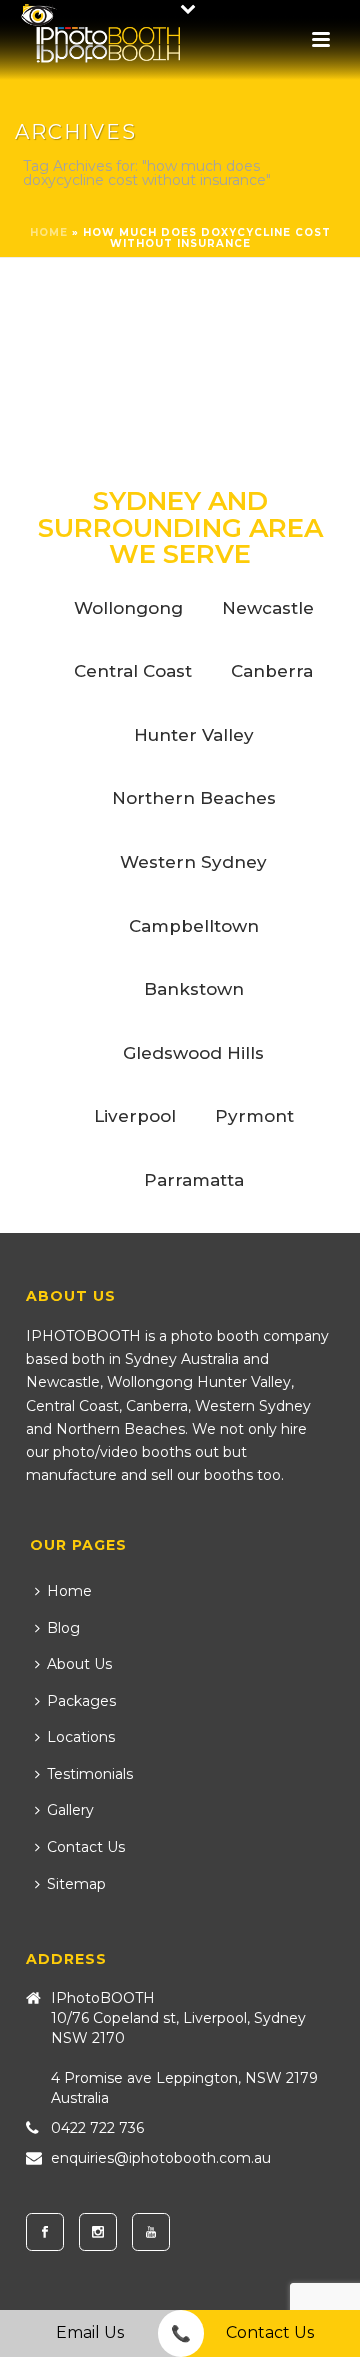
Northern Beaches (194, 798)
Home (49, 232)
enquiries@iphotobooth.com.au (161, 2158)
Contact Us (86, 1847)
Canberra (272, 671)
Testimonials (90, 1774)
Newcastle (268, 608)
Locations (81, 1737)
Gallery (70, 1810)
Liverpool (135, 1116)
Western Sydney (193, 862)
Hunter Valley (194, 735)
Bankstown (194, 989)
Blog (63, 1628)
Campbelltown (194, 926)
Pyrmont (254, 1116)
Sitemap (76, 1884)
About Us (79, 1664)
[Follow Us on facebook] (45, 2232)
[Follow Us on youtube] (151, 2232)
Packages (81, 1701)
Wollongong (128, 608)
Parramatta (194, 1180)
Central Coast (133, 671)
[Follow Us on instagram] (98, 2232)
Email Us (90, 2332)
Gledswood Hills (193, 1053)
